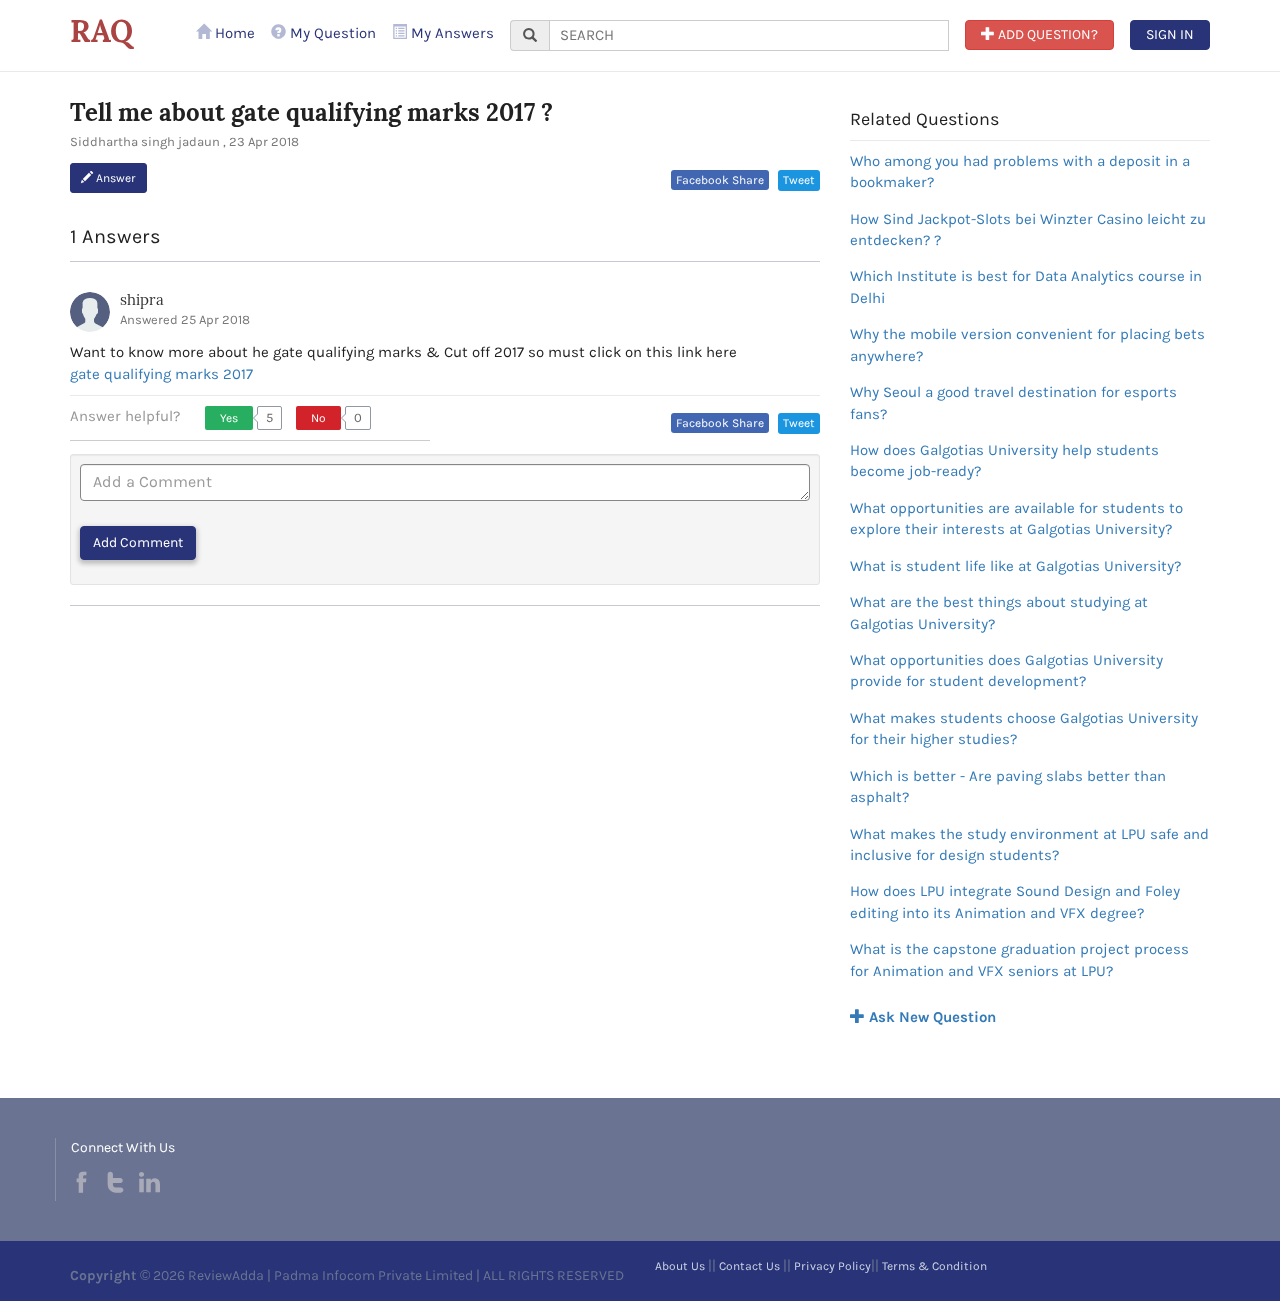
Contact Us (749, 1266)
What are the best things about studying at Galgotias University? (999, 612)
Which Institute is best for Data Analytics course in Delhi (1026, 286)
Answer (114, 178)
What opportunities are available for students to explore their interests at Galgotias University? (1016, 518)
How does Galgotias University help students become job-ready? (1004, 460)
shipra (142, 299)
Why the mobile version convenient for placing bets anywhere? (1027, 344)
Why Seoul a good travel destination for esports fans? (1013, 402)
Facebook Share (720, 180)
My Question (331, 33)
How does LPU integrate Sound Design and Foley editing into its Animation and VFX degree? (1015, 901)
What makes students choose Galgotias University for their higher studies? (1024, 728)
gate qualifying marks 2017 (161, 374)
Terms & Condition (934, 1266)
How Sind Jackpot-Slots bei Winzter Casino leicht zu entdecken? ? (1028, 229)
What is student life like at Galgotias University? (1015, 566)
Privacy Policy (832, 1266)
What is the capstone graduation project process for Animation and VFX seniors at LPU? (1019, 959)
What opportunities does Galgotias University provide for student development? (1006, 670)
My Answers (450, 33)
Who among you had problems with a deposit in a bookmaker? (1020, 171)
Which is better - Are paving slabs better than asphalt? (1008, 786)
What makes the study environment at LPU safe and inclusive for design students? (1029, 844)
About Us (680, 1266)
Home (233, 33)
